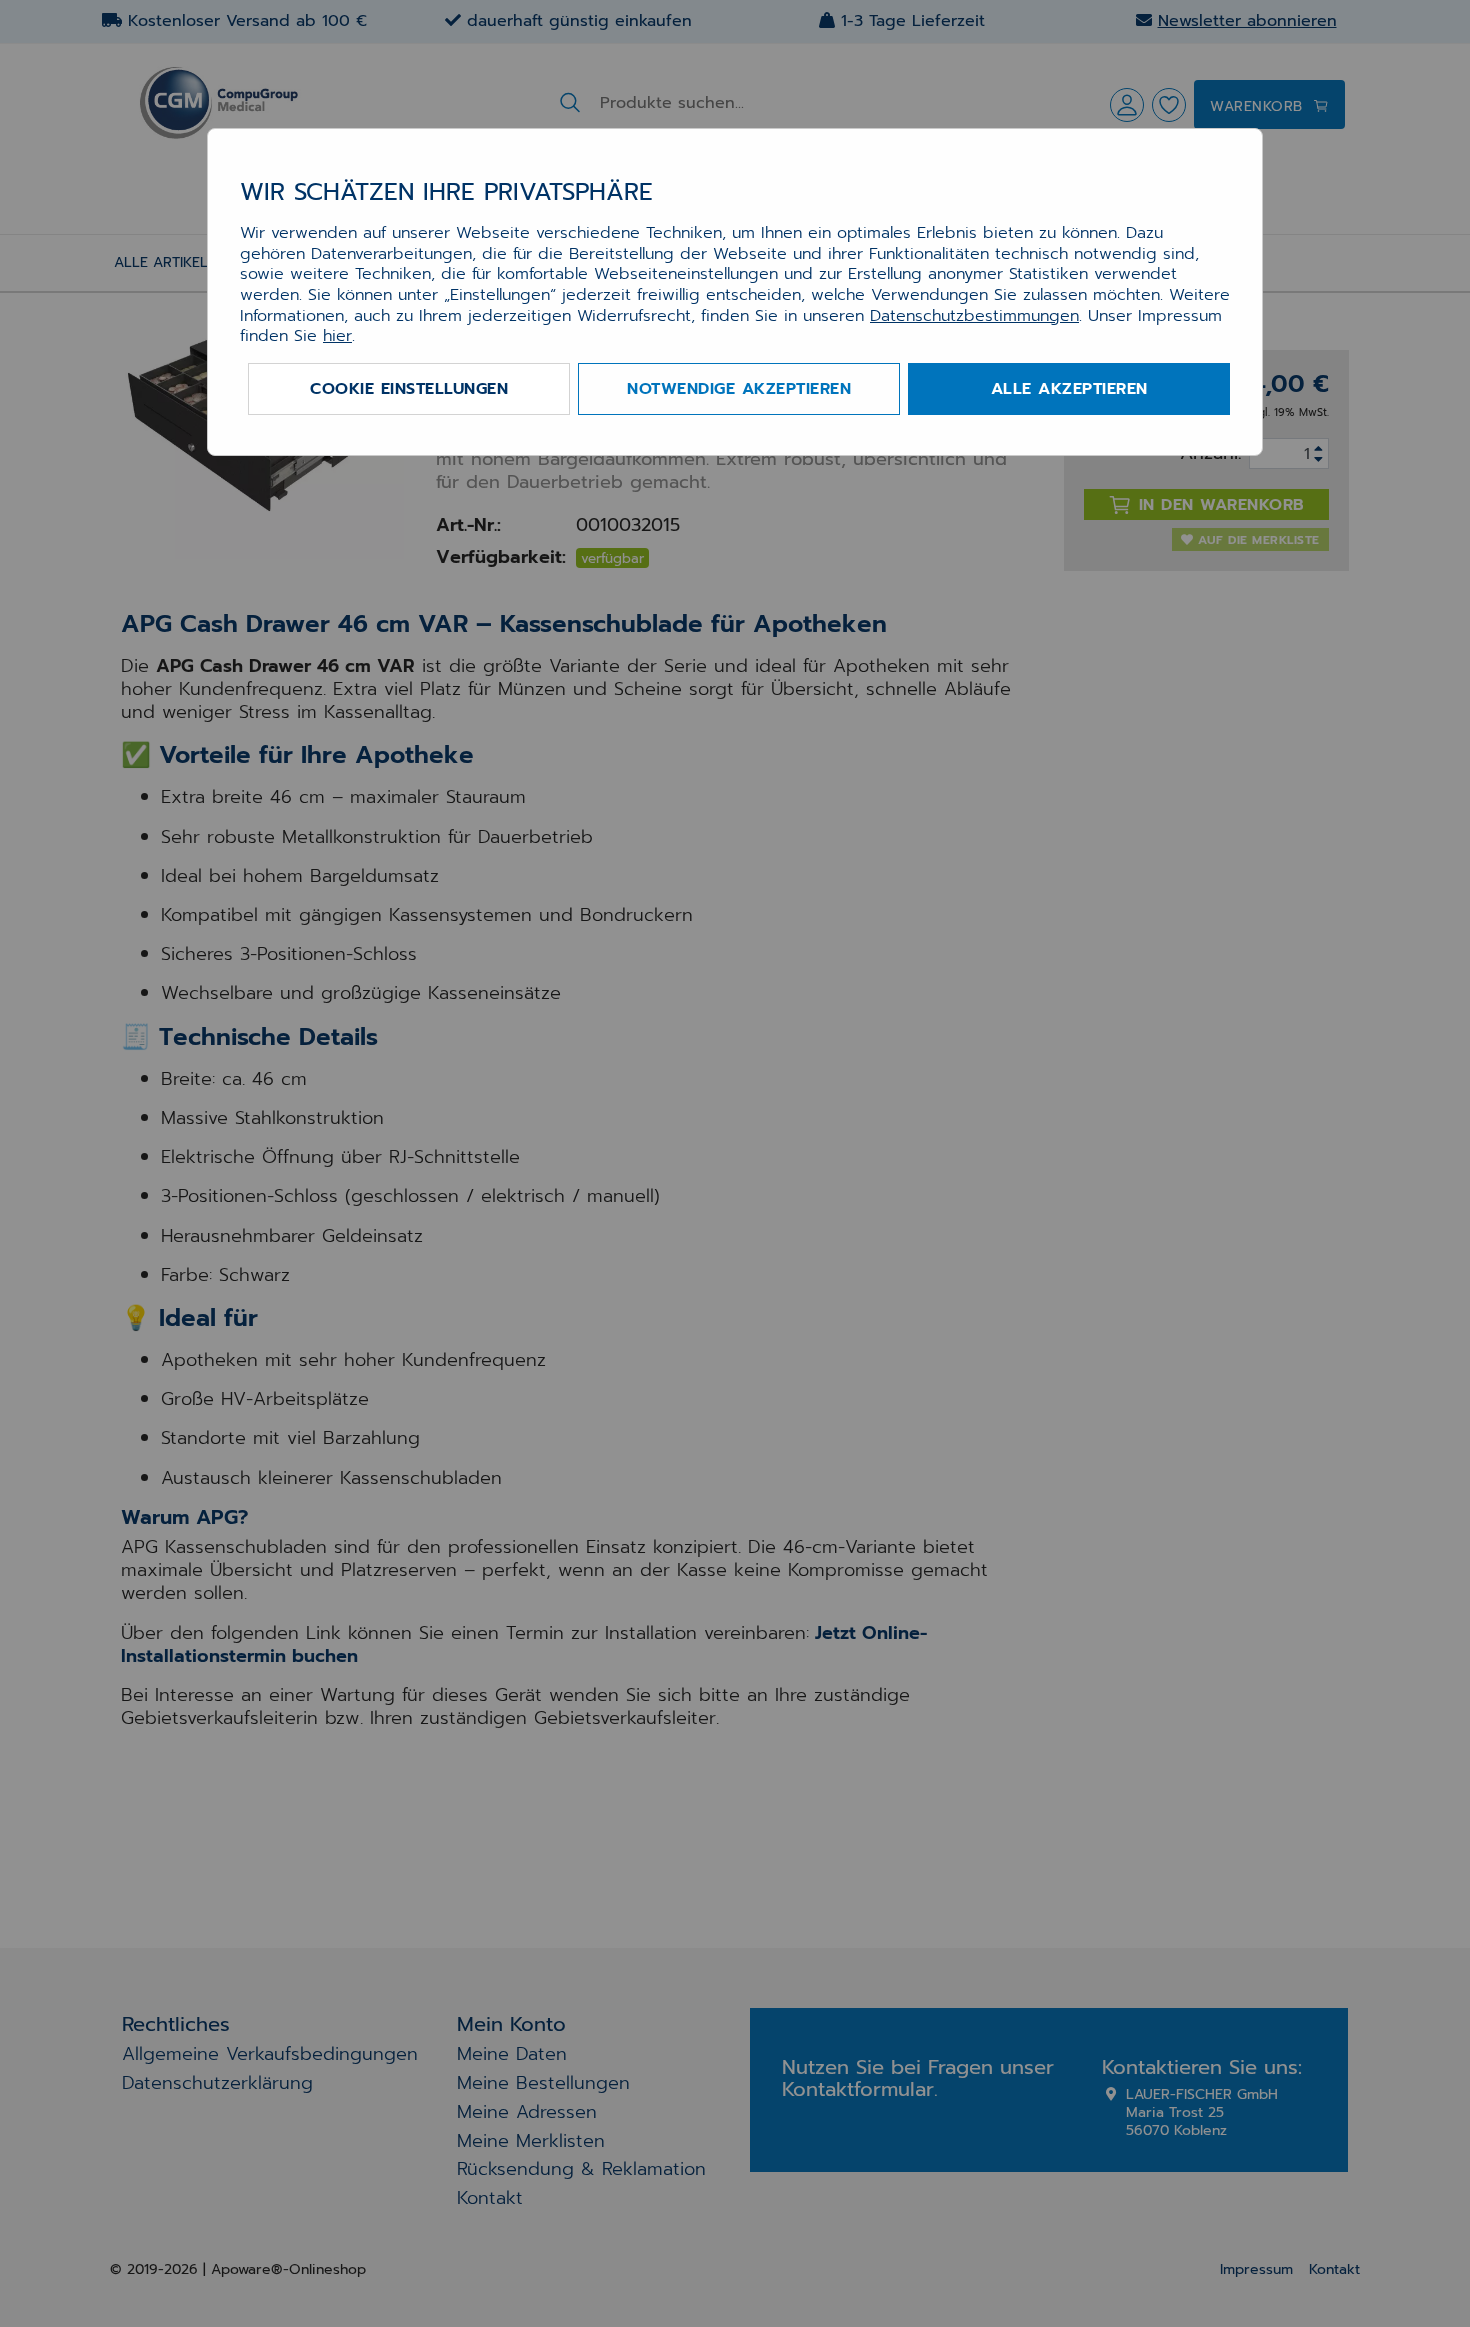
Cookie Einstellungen (409, 389)
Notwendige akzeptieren (739, 389)
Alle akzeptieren (1069, 389)
